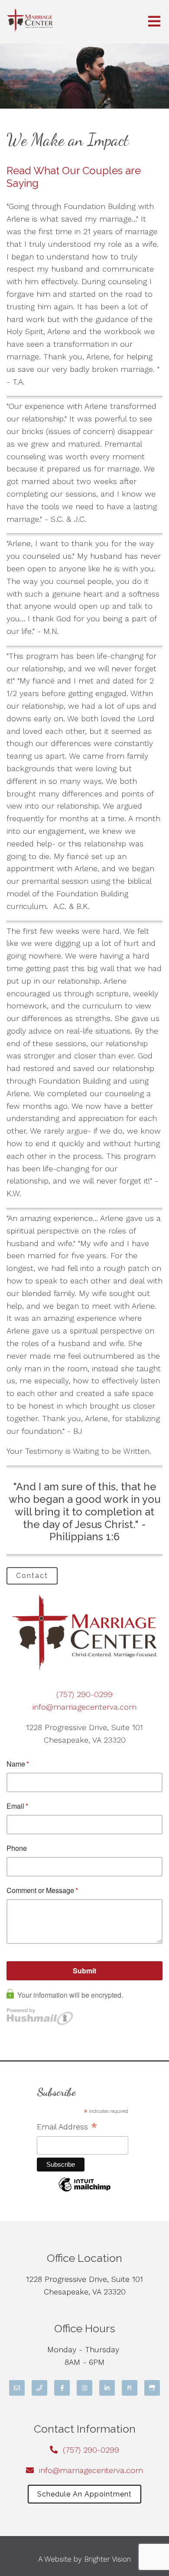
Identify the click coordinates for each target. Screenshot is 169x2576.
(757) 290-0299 (84, 1694)
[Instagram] (84, 2388)
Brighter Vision (107, 2559)
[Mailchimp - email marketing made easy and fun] (84, 2190)
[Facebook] (62, 2388)
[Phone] (39, 2388)
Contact (32, 1576)
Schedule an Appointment (84, 2494)
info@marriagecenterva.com (84, 1707)
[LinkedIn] (107, 2388)
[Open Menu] (154, 22)
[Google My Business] (152, 2388)
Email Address (67, 2128)
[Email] (17, 2388)
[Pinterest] (130, 2388)
